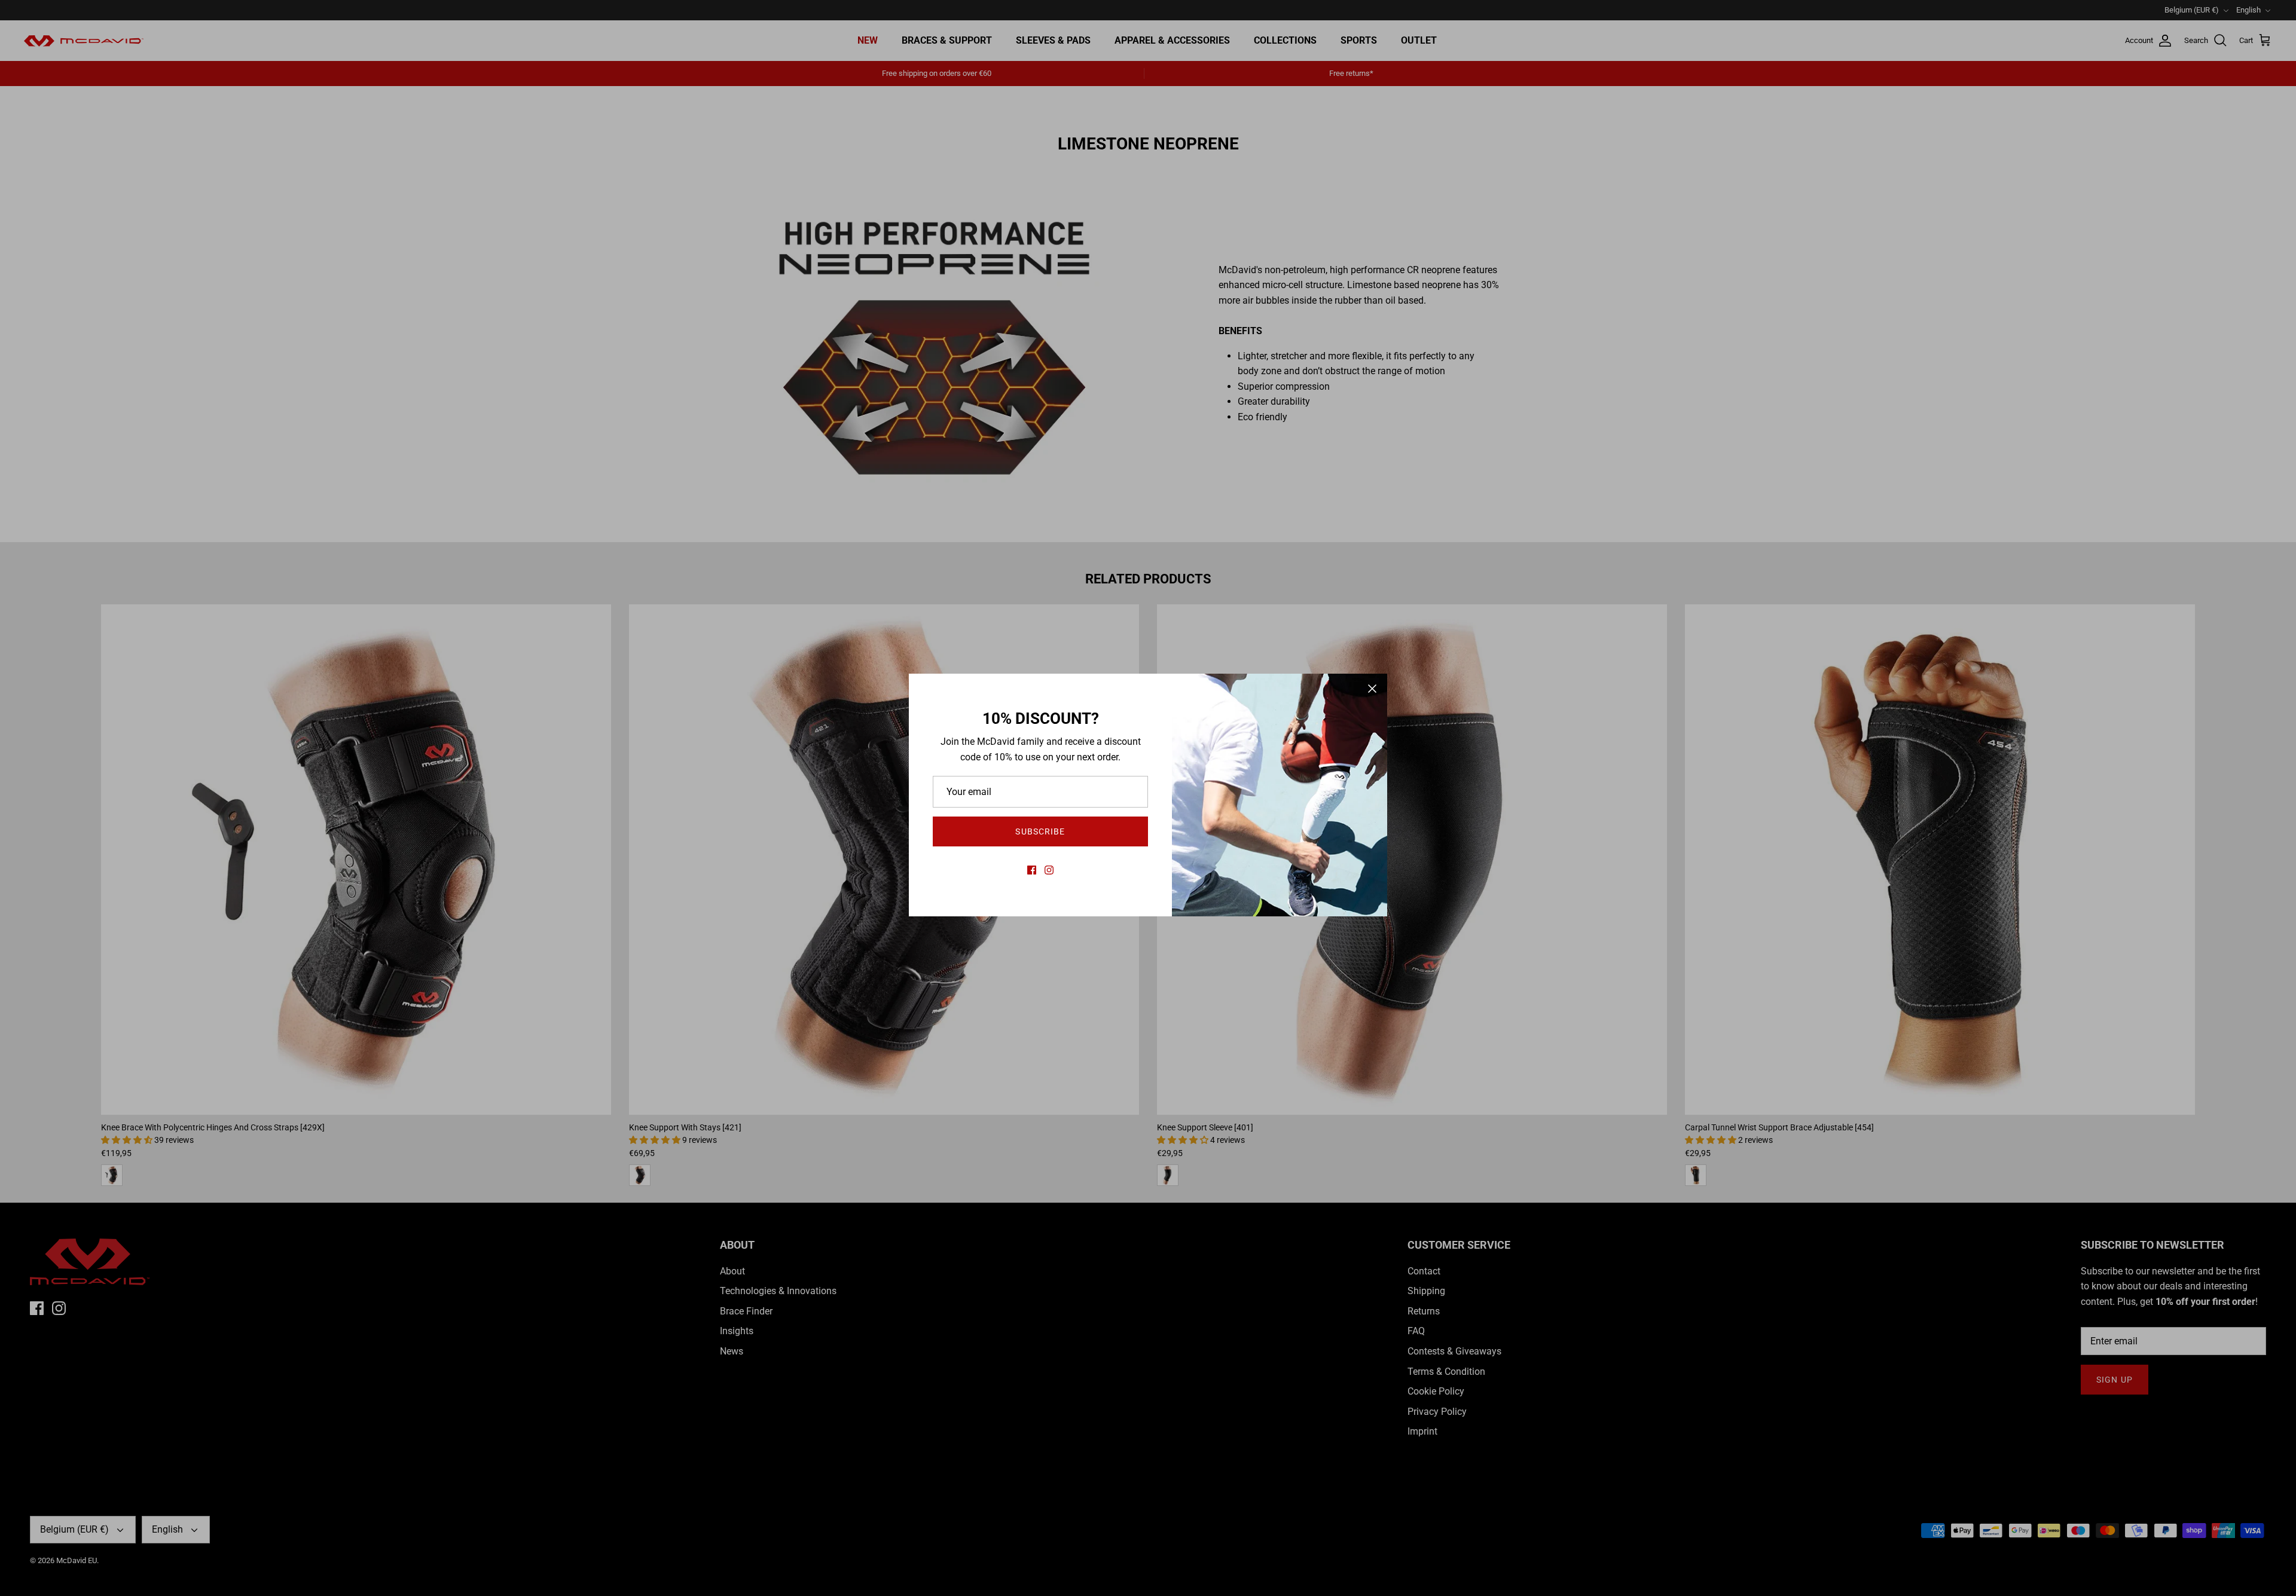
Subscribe (1040, 831)
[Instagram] (1049, 870)
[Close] (1372, 689)
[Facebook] (1032, 870)
